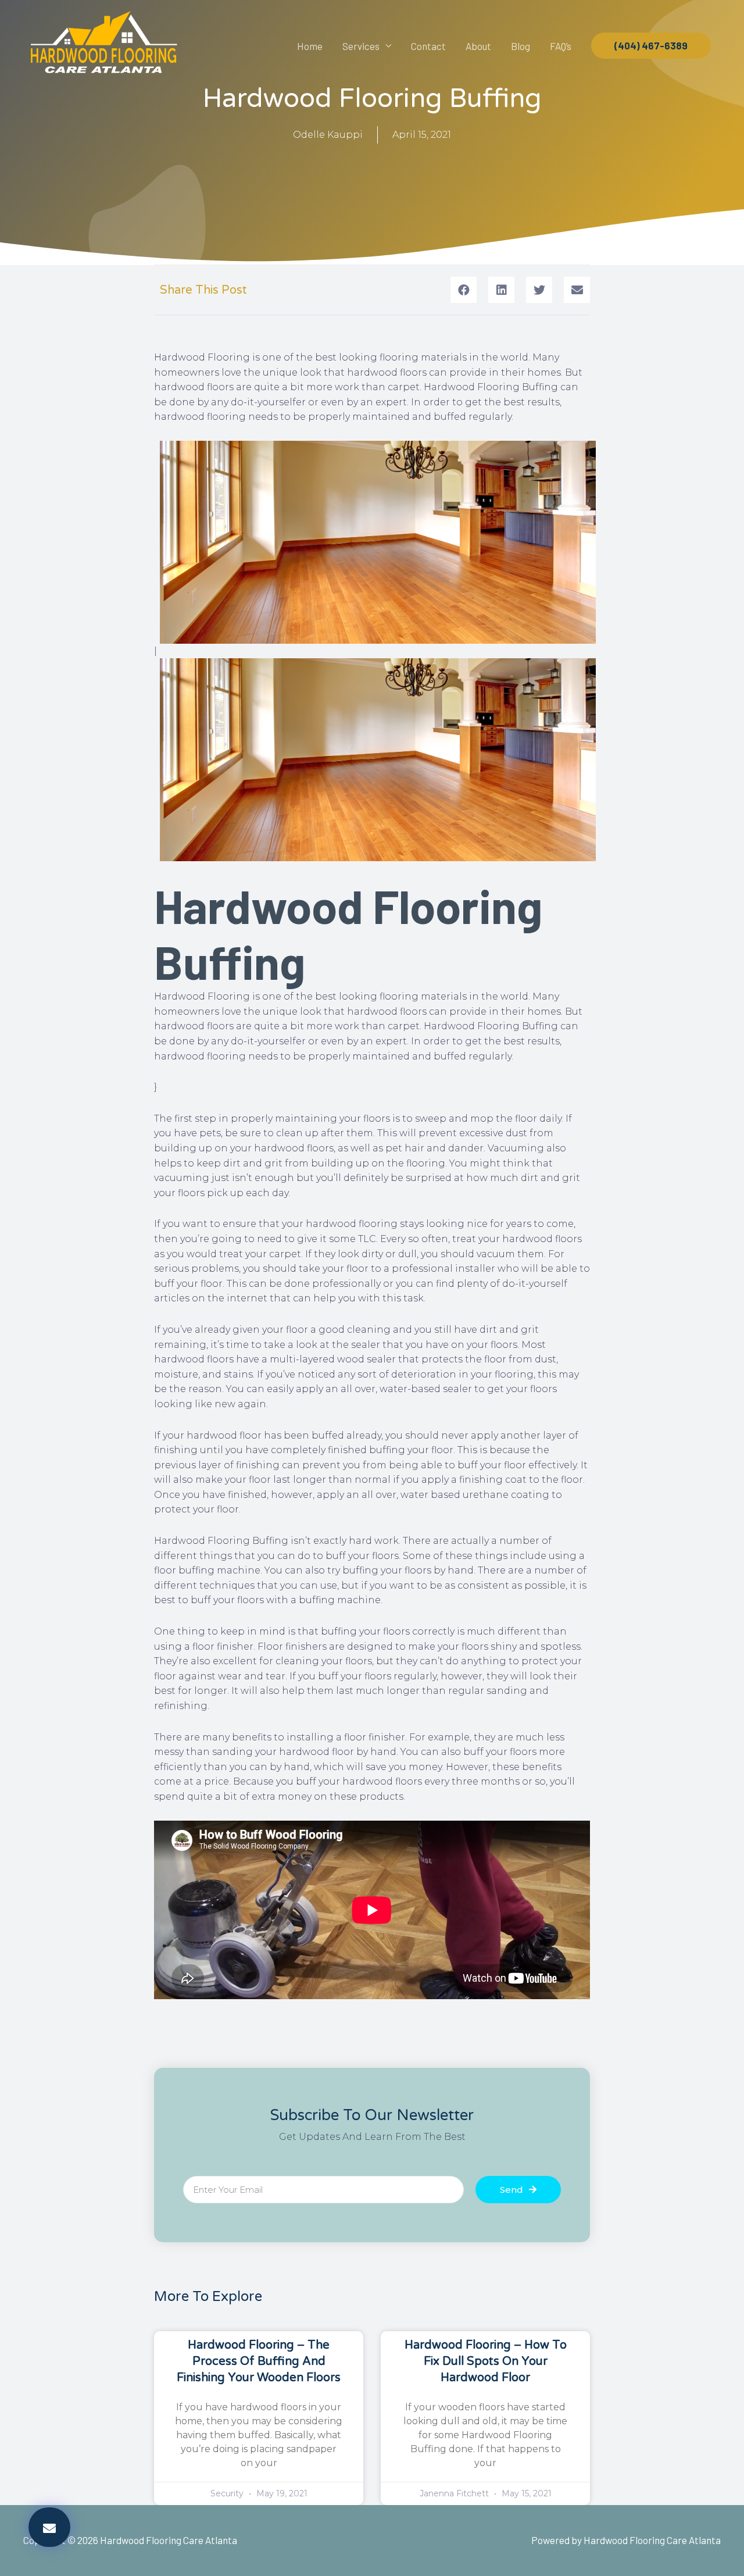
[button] (49, 2527)
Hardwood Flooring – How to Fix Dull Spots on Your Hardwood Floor (486, 2361)
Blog (521, 46)
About (478, 46)
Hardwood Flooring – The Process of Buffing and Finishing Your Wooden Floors (259, 2361)
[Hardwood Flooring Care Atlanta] (103, 44)
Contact (428, 46)
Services (361, 46)
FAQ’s (561, 46)
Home (310, 46)
